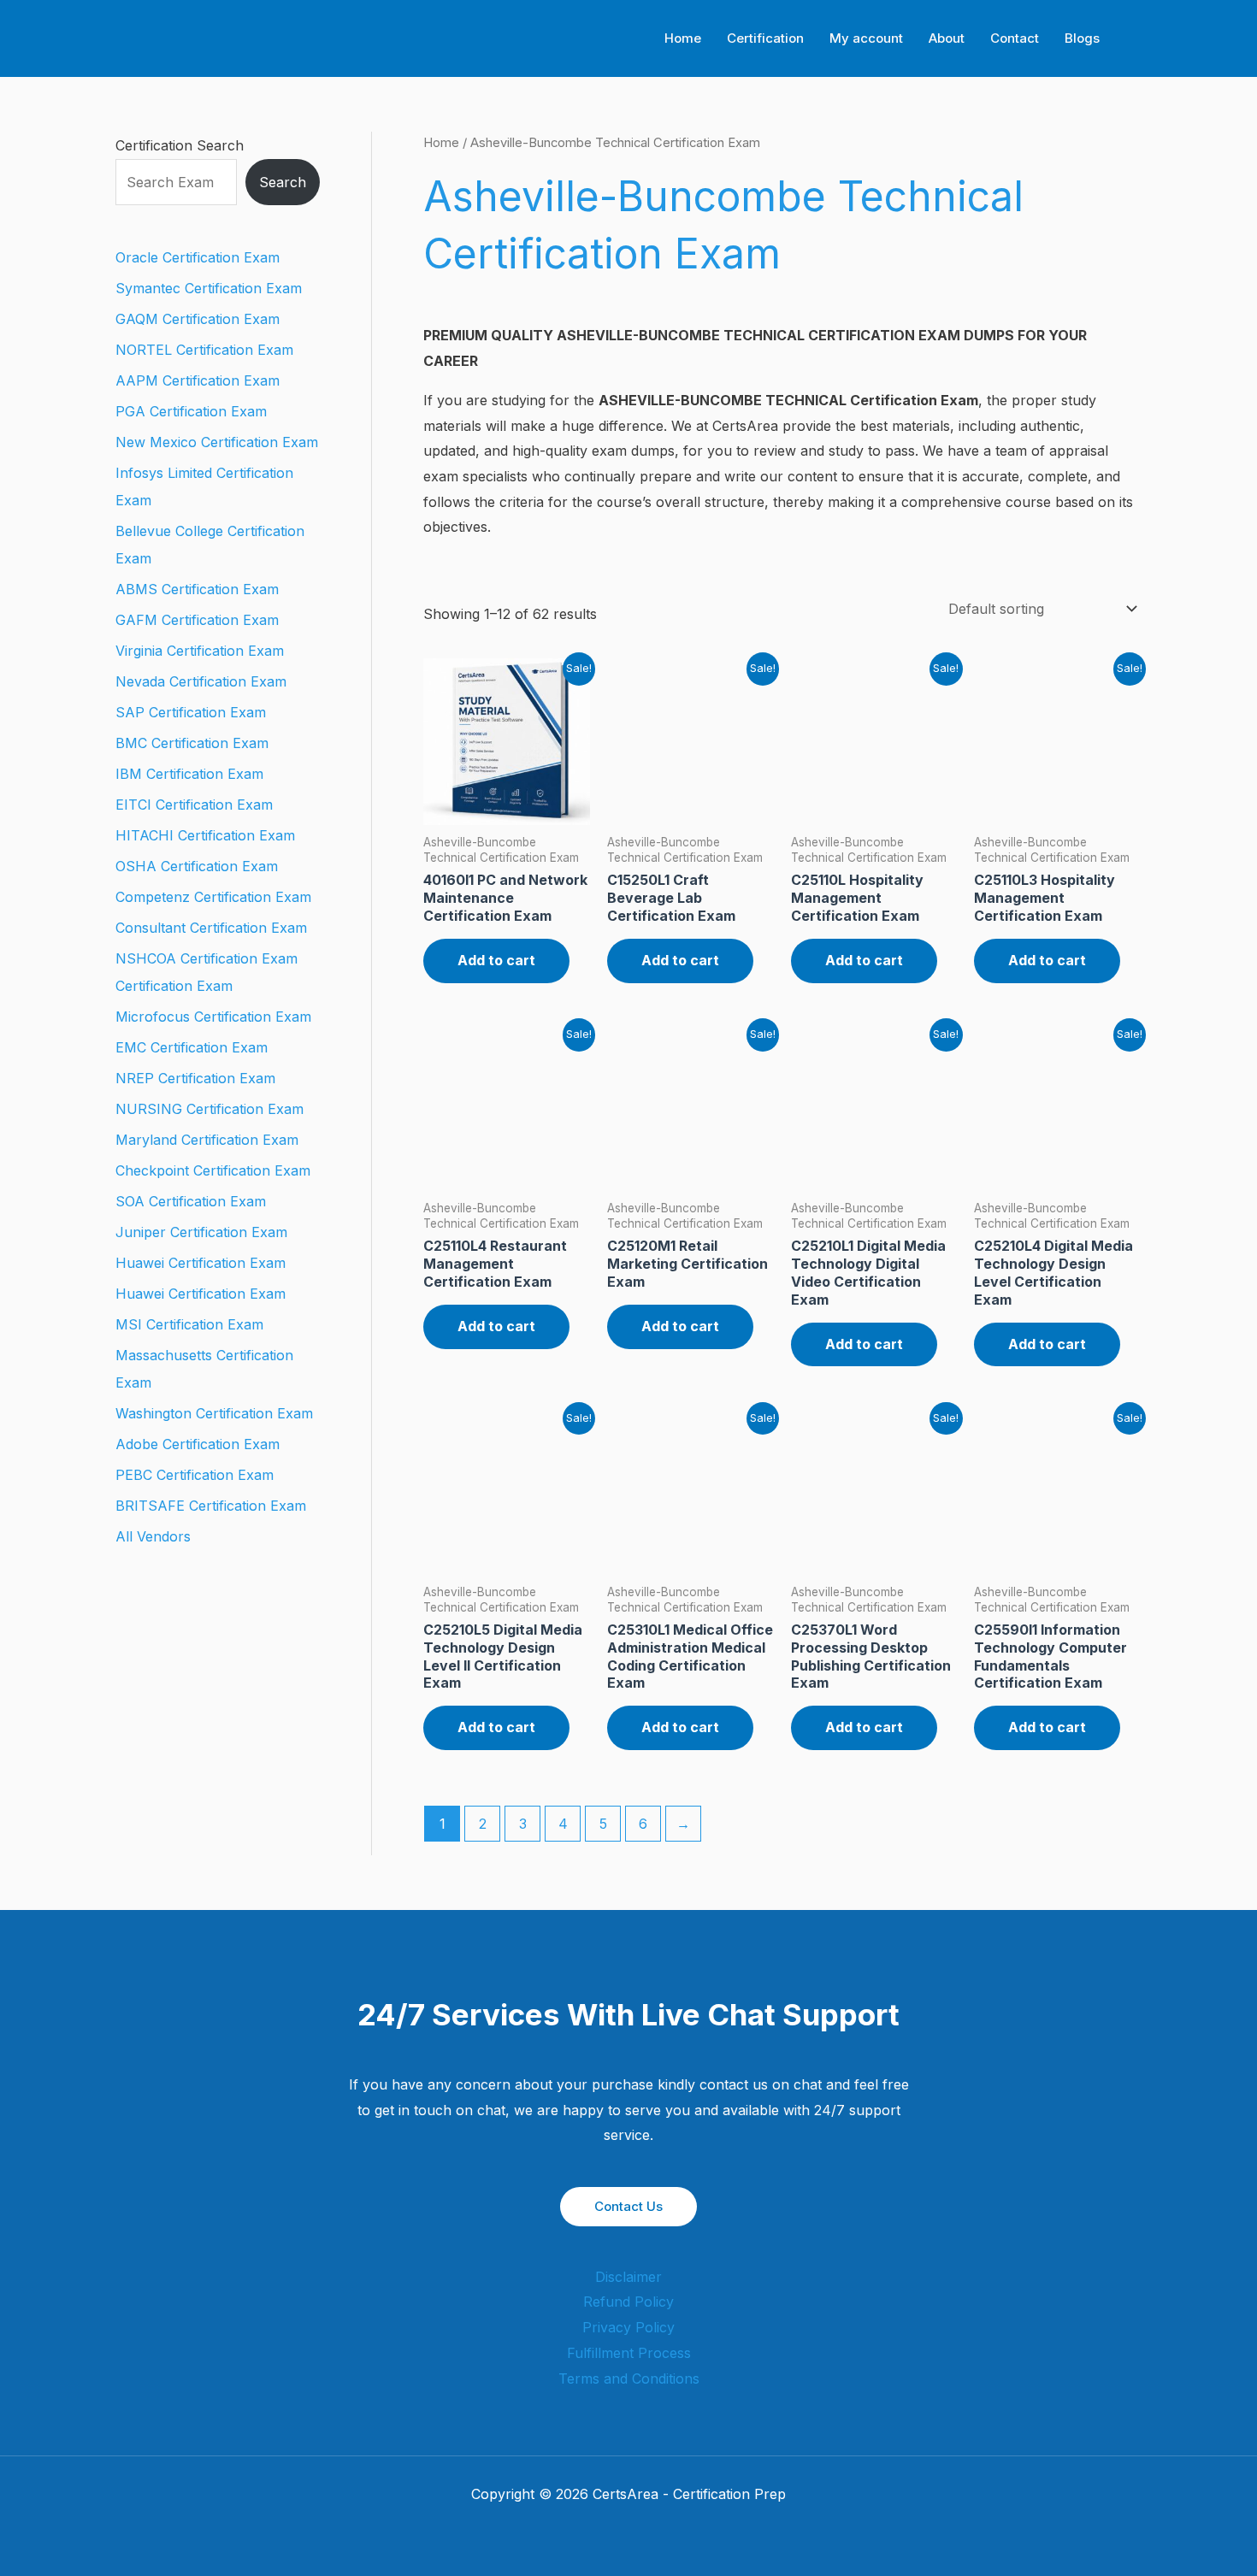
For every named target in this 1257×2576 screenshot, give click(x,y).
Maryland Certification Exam (207, 1140)
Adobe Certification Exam (198, 1444)
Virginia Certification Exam (200, 651)
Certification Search (180, 145)
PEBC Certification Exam (195, 1475)
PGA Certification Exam (191, 411)
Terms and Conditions (629, 2379)
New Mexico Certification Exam (217, 442)
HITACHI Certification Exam (205, 835)
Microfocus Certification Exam (213, 1017)
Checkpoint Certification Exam (213, 1170)
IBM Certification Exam (189, 774)
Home (683, 38)
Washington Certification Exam (214, 1413)
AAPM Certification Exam (198, 380)
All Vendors (153, 1536)
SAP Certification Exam (191, 712)
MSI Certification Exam (189, 1324)
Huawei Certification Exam (201, 1263)
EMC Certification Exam (192, 1047)
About (947, 38)
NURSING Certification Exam (209, 1109)
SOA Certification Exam (191, 1201)
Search (283, 182)
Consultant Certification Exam (211, 928)
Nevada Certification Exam (201, 681)
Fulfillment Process (629, 2353)
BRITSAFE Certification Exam (211, 1506)
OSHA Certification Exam (197, 866)
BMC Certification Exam (192, 743)
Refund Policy (628, 2302)
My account (866, 38)
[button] (1136, 39)
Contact (1015, 38)
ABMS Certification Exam (197, 589)
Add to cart (496, 960)
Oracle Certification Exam (198, 257)
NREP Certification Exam (195, 1078)
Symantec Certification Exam (209, 288)
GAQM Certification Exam (198, 319)
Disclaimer (628, 2277)
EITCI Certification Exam (194, 805)
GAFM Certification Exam (197, 620)
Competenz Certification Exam (213, 897)
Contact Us (628, 2206)
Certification (765, 38)
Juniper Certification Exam (201, 1232)
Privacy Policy (628, 2327)
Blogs (1082, 38)
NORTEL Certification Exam (204, 350)
